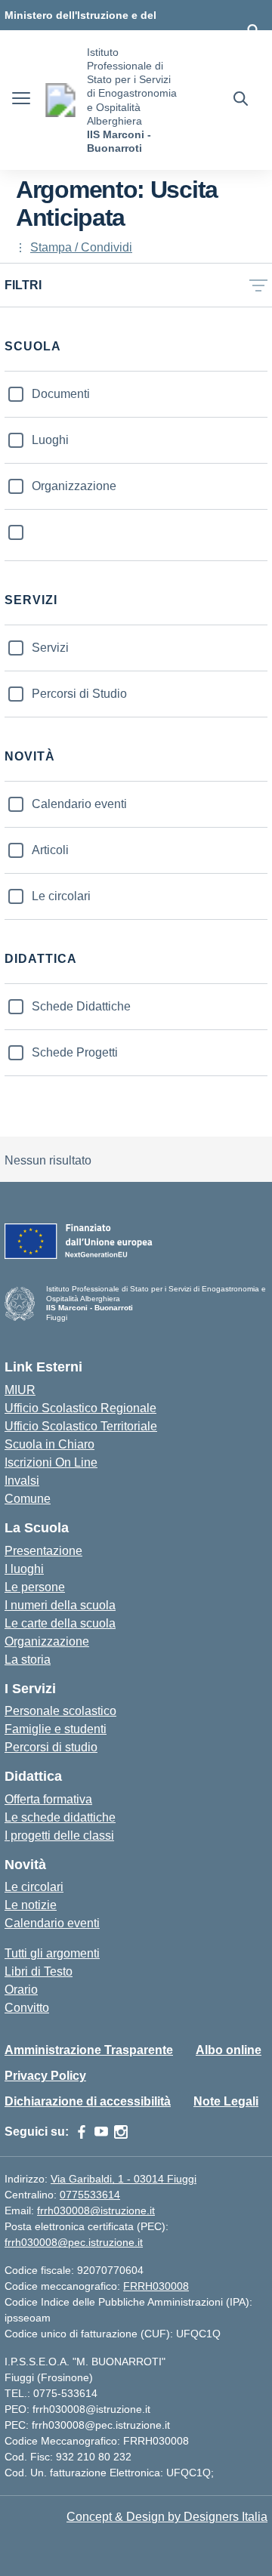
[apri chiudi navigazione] (21, 100)
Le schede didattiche (60, 1817)
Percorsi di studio (51, 1747)
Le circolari (61, 896)
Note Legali (226, 2101)
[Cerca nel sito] (241, 100)
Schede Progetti (75, 1052)
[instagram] (121, 2132)
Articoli (50, 850)
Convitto (27, 2008)
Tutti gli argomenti (52, 1953)
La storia (28, 1660)
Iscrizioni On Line (51, 1462)
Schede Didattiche (81, 1006)
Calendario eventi (79, 804)
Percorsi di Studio (79, 694)
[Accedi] (253, 30)
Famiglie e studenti (56, 1729)
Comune (28, 1499)
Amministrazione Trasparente (89, 2050)
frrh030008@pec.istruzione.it (74, 2242)
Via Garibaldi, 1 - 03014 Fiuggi (124, 2179)
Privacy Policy (45, 2076)
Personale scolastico (60, 1711)
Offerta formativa (48, 1799)
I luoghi (24, 1569)
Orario (21, 1990)
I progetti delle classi (59, 1836)
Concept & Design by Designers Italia (167, 2517)
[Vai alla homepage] (60, 100)
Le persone (35, 1587)
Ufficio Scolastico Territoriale (81, 1426)
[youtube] (101, 2132)
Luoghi (50, 440)
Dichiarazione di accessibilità (88, 2101)
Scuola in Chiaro (49, 1444)
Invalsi (22, 1481)
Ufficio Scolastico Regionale (80, 1408)
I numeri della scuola (60, 1605)
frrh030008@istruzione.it (96, 2210)
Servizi (50, 648)
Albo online (229, 2050)
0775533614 (90, 2195)
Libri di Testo (39, 1971)
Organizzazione (74, 486)
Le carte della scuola (60, 1623)
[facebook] (82, 2132)
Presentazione (43, 1551)
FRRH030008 (156, 2286)
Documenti (61, 394)
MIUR (20, 1390)
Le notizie (31, 1905)
